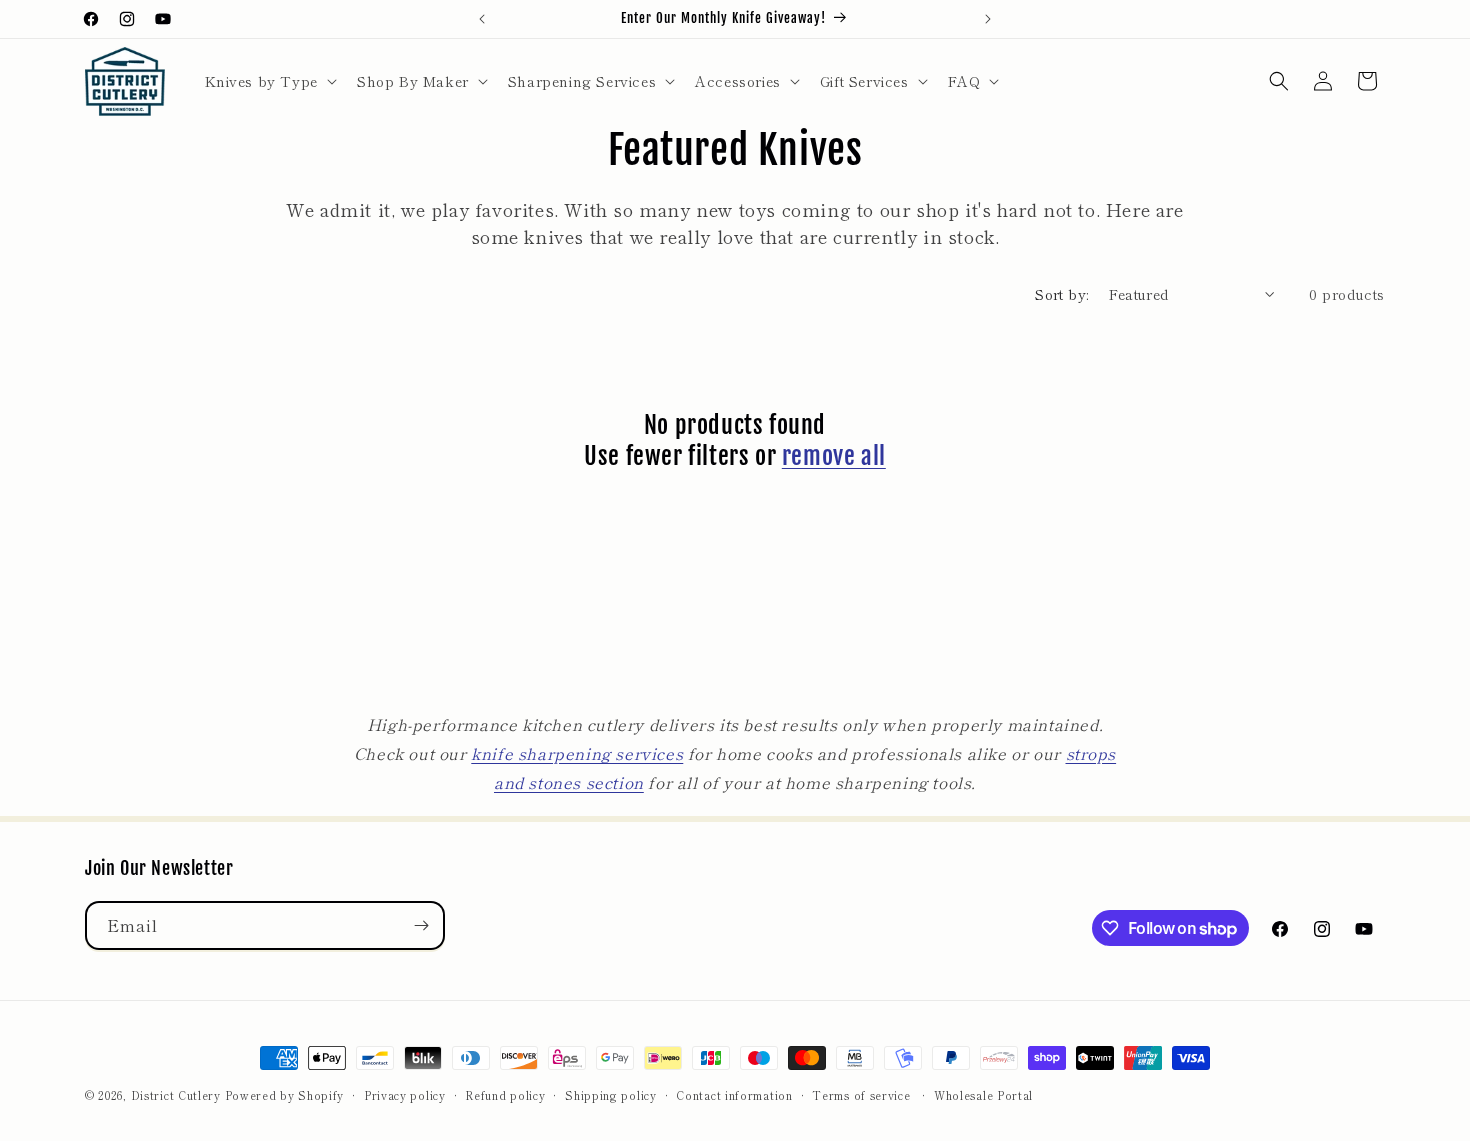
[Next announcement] (988, 19)
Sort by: (1061, 294)
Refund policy (505, 1095)
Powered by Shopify (285, 1095)
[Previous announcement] (482, 19)
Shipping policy (611, 1095)
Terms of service (861, 1095)
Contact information (734, 1095)
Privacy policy (405, 1095)
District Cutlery (176, 1095)
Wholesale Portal (983, 1095)
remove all (834, 456)
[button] (269, 81)
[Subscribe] (421, 925)
